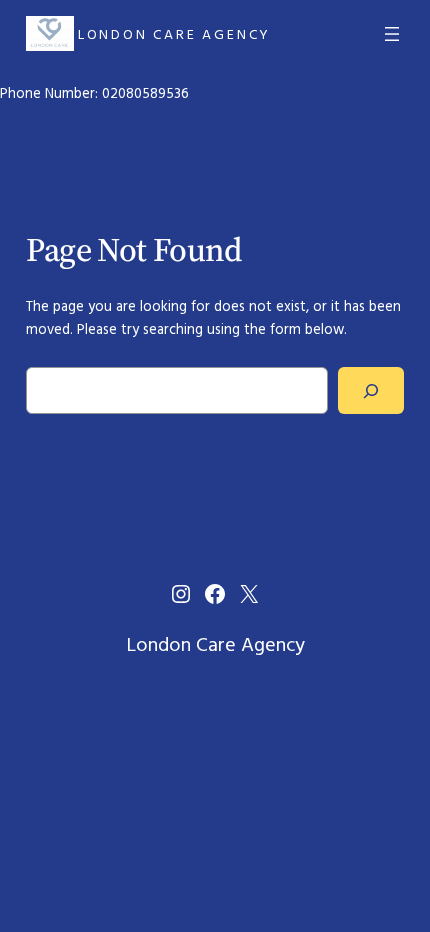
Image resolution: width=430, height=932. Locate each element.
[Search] (371, 390)
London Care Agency (174, 34)
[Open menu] (392, 34)
